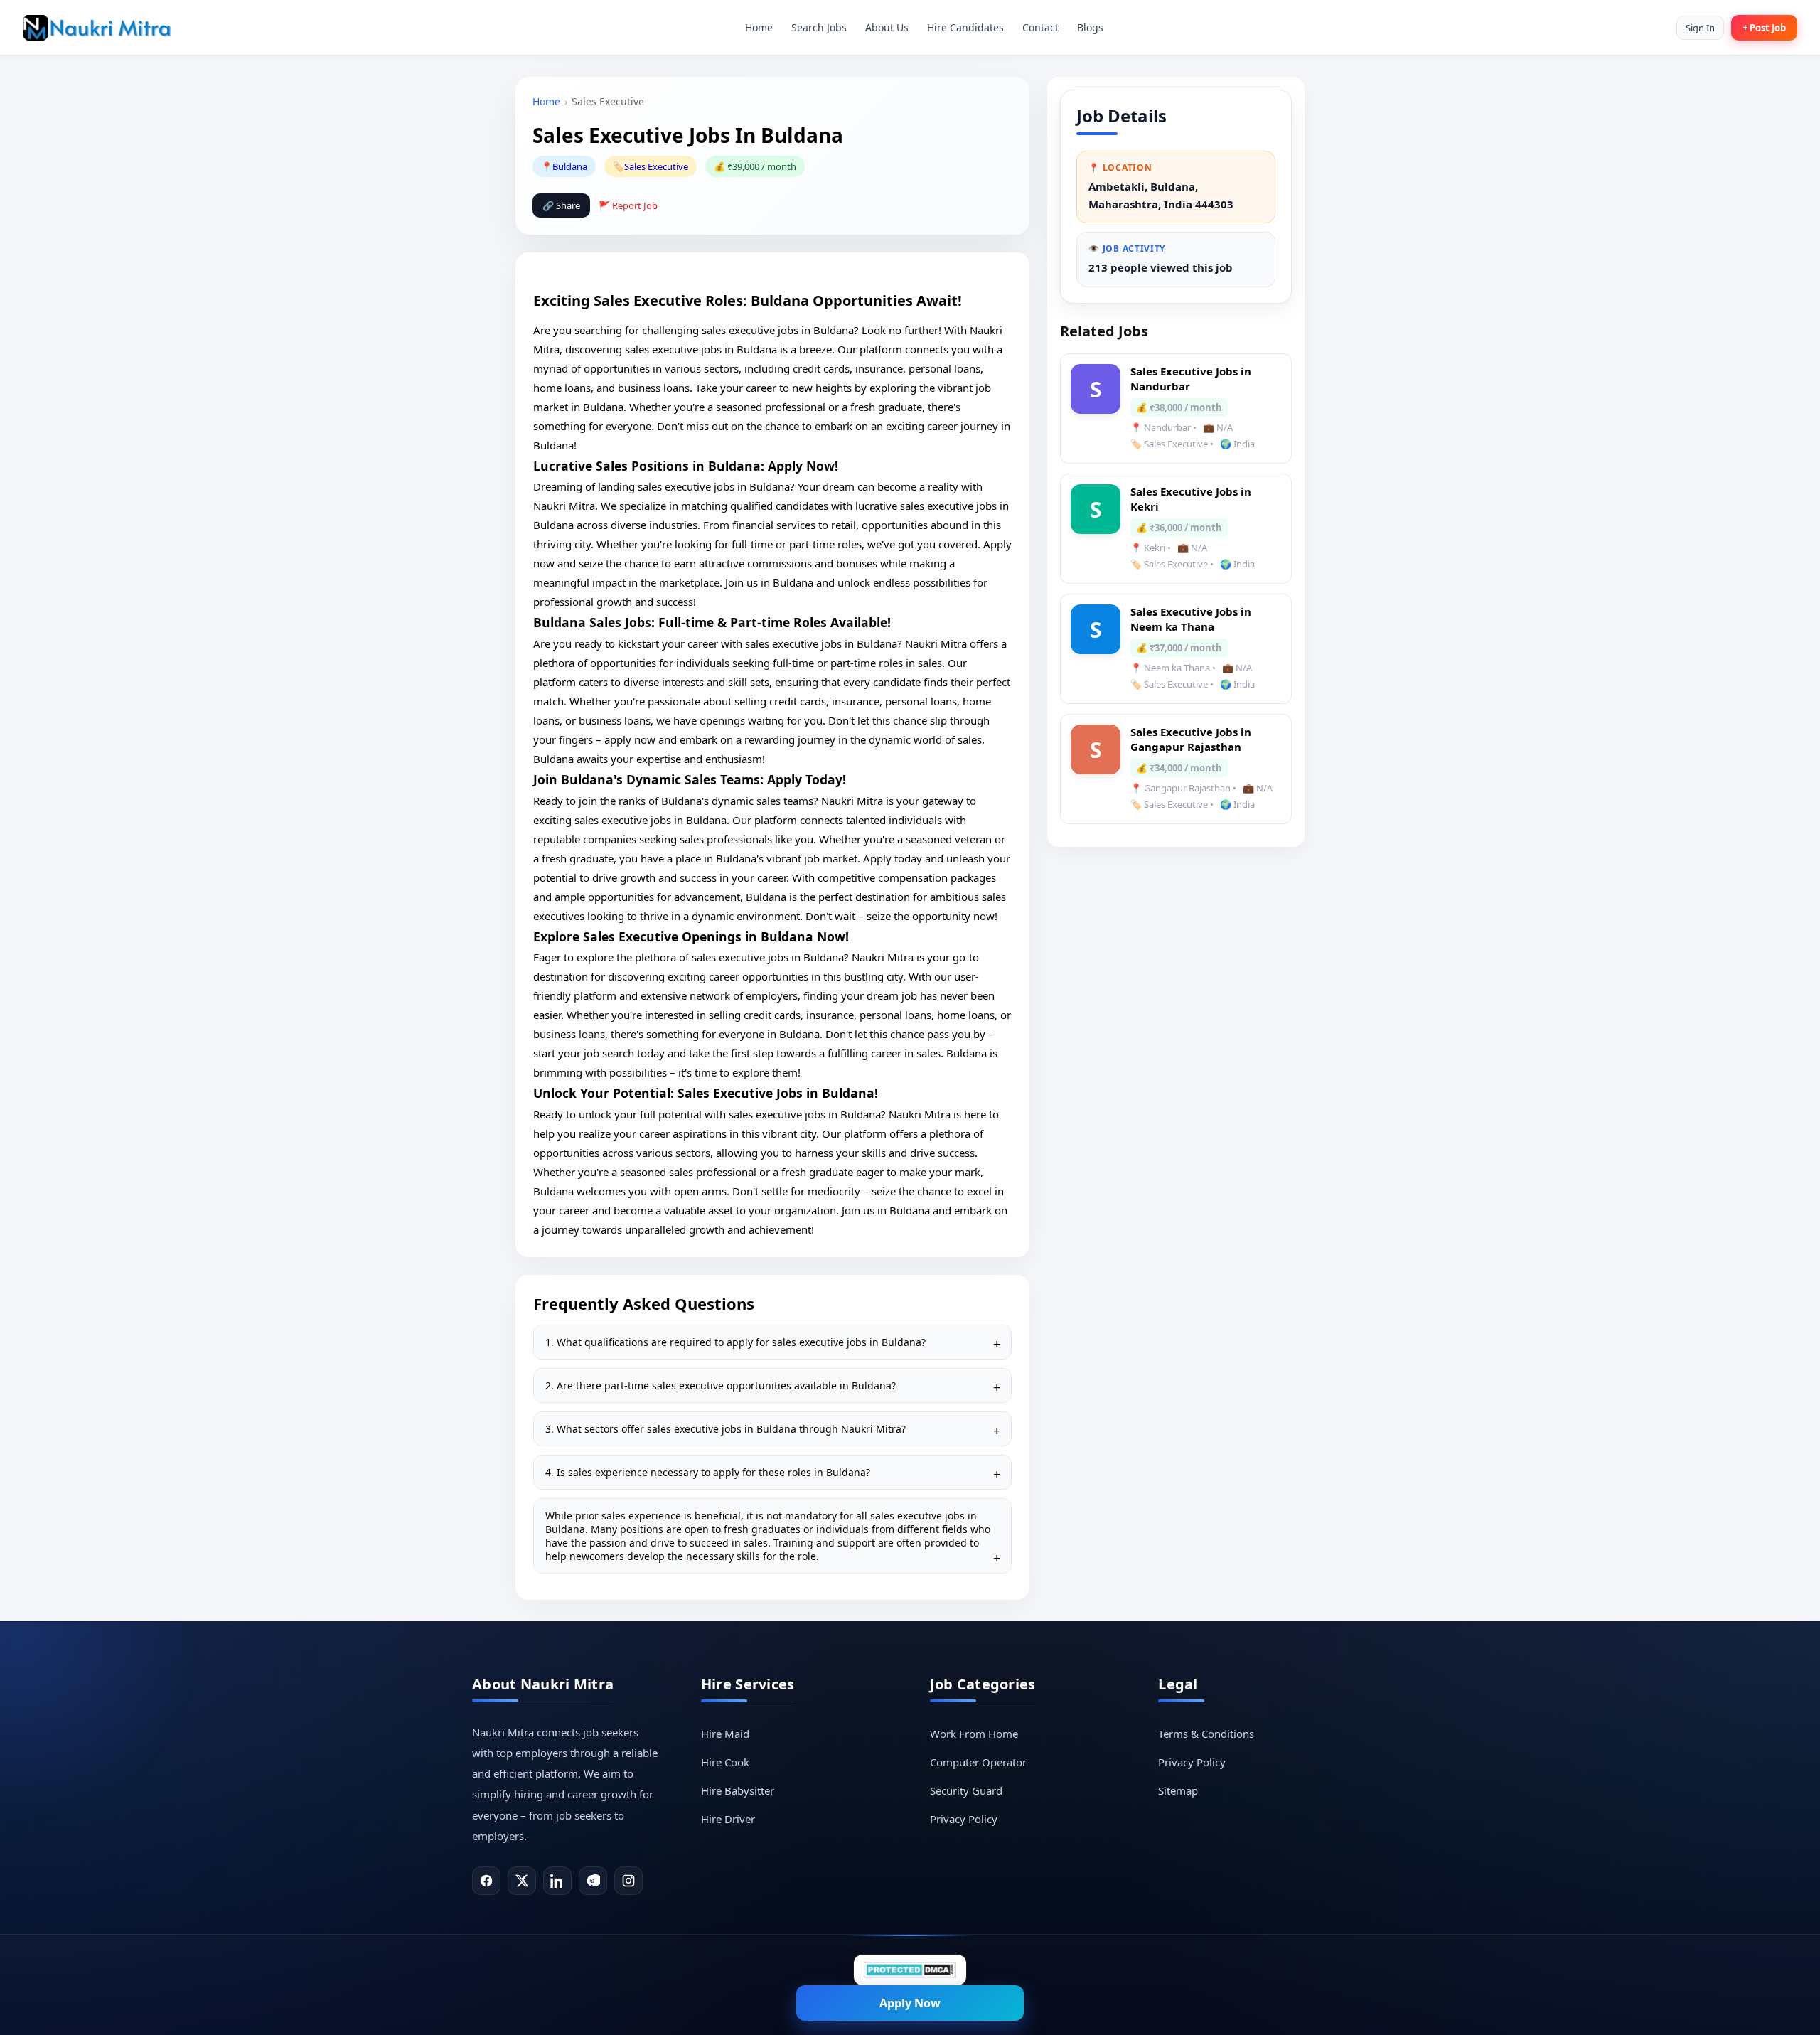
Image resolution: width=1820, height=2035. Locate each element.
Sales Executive (656, 166)
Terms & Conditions (1206, 1734)
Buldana (570, 166)
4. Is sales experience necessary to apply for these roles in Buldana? (708, 1472)
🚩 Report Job (628, 205)
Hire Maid (725, 1734)
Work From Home (974, 1734)
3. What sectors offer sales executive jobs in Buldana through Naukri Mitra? (726, 1429)
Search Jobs (819, 27)
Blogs (1090, 27)
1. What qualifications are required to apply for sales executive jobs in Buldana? (735, 1342)
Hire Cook (725, 1762)
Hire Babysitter (738, 1790)
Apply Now (910, 2003)
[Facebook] (486, 1881)
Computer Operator (978, 1762)
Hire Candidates (965, 27)
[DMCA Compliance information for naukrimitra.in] (910, 1970)
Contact (1040, 27)
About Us (887, 27)
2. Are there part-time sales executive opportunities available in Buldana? (721, 1385)
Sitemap (1178, 1790)
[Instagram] (628, 1881)
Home (759, 27)
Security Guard (966, 1790)
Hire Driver (728, 1819)
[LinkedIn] (557, 1881)
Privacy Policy (964, 1819)
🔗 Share (561, 205)
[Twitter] (522, 1881)
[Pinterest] (593, 1881)
